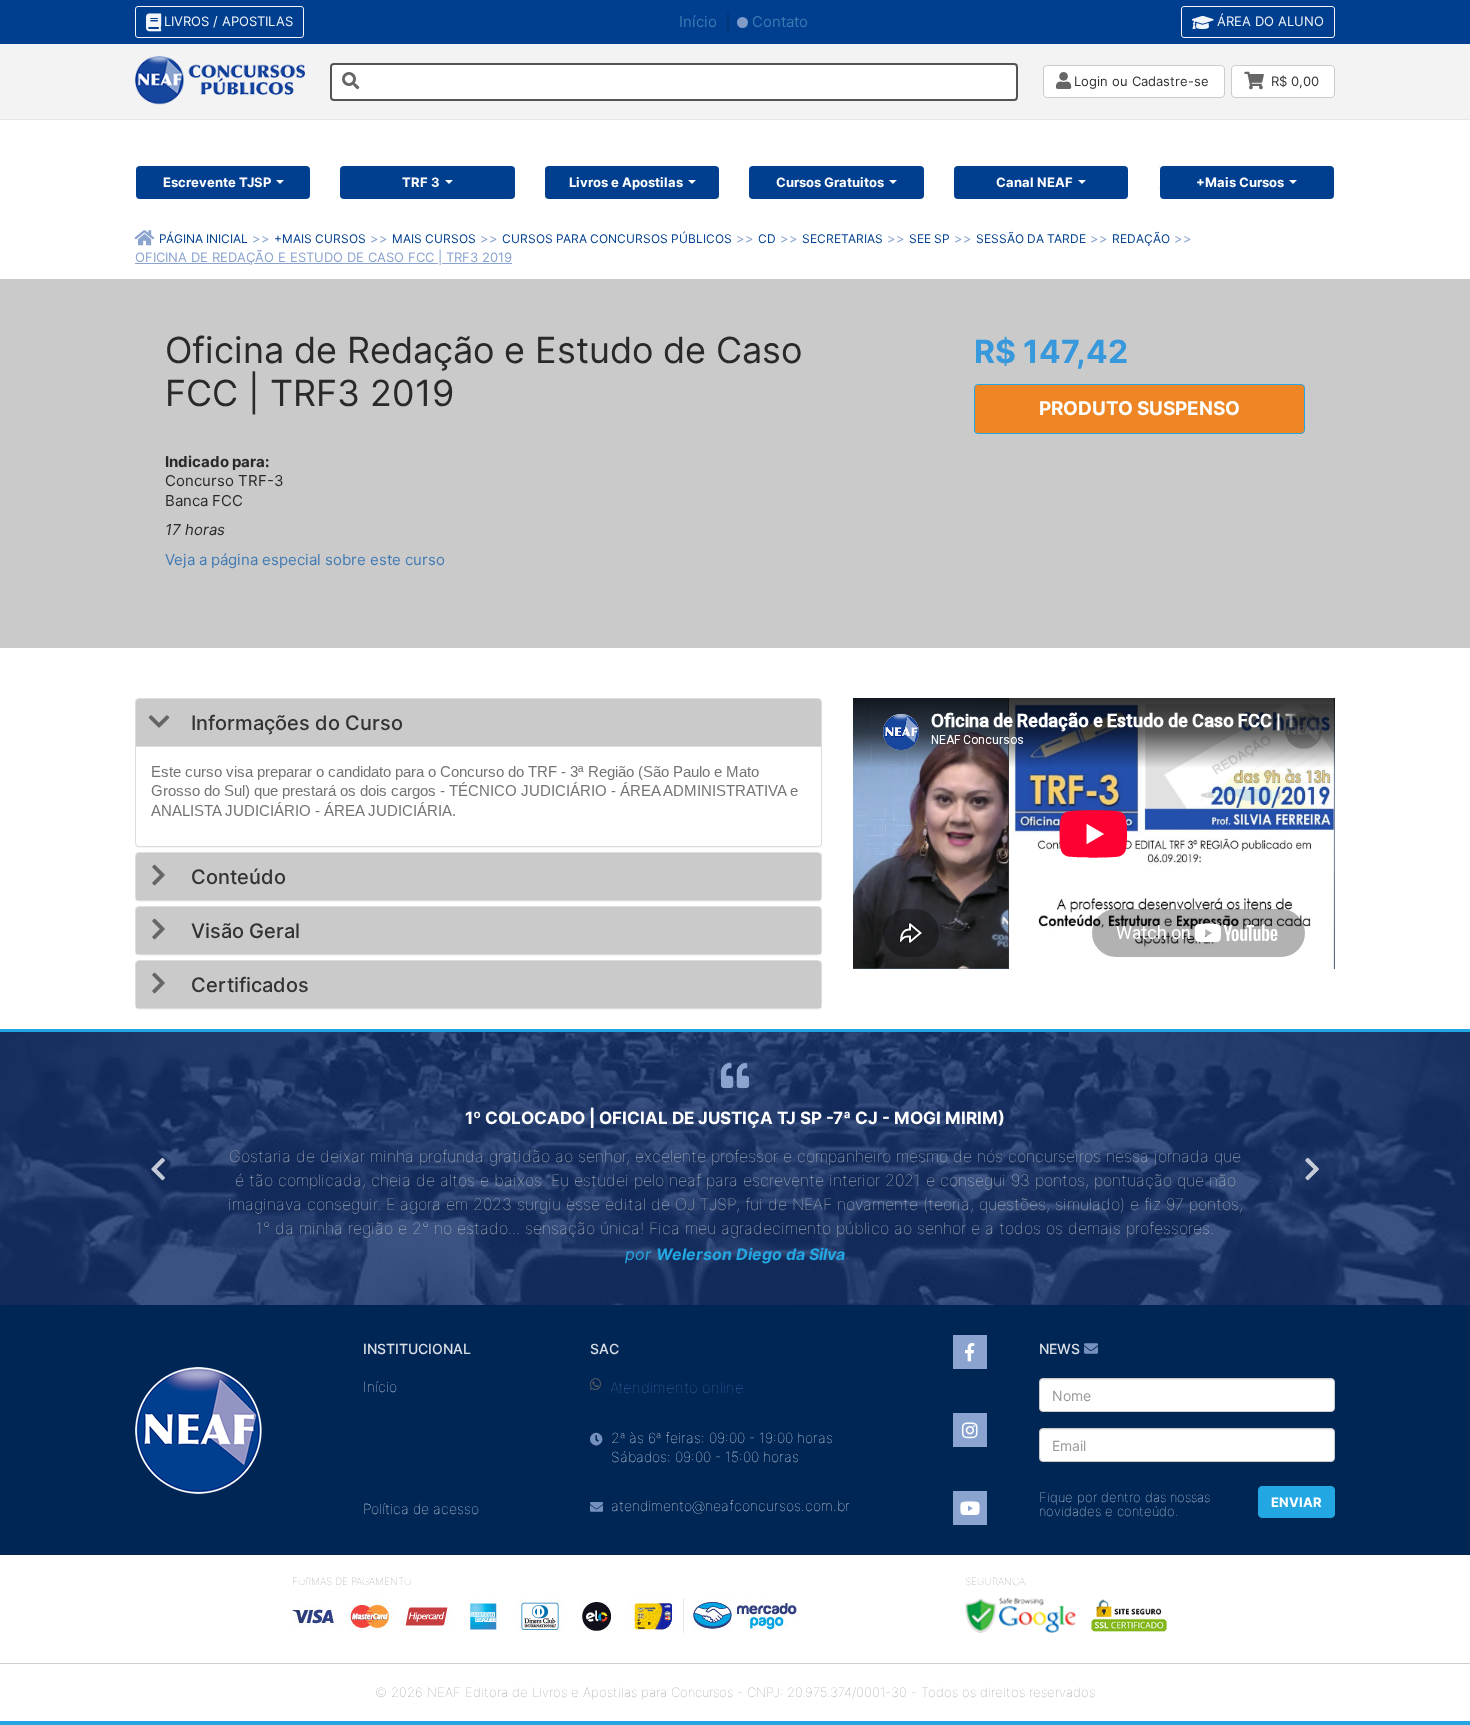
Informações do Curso (294, 723)
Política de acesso (421, 1508)
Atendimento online (677, 1387)
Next (1310, 1169)
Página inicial (203, 238)
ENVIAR (1296, 1502)
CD (767, 238)
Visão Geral (243, 931)
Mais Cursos (434, 238)
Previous (160, 1169)
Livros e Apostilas (626, 182)
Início (698, 21)
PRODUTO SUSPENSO (1139, 408)
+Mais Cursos (1240, 182)
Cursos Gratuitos (830, 182)
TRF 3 (421, 182)
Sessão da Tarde (1031, 238)
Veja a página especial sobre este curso (305, 559)
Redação (1141, 238)
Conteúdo (236, 877)
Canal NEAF (1034, 182)
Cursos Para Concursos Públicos (617, 238)
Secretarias (842, 238)
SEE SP (929, 238)
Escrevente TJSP (217, 182)
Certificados (247, 985)
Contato (780, 21)
